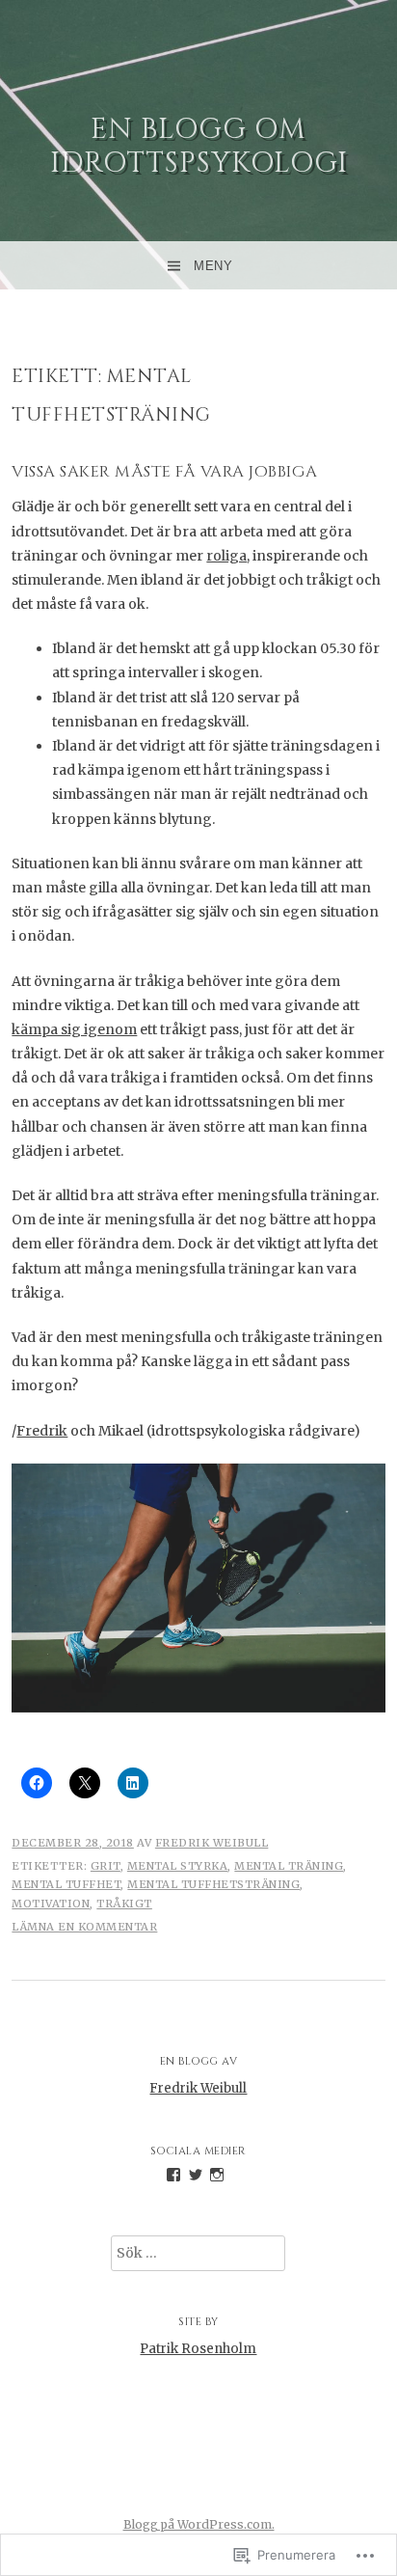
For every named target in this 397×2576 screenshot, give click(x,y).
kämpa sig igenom (74, 1029)
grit (106, 1866)
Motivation (51, 1904)
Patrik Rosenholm (198, 2349)
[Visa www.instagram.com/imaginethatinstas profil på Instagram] (217, 2175)
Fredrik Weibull (212, 1843)
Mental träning (289, 1866)
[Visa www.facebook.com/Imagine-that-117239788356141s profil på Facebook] (173, 2175)
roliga (226, 556)
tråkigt (124, 1904)
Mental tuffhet (66, 1884)
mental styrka (178, 1866)
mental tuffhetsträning (213, 1884)
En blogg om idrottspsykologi (199, 146)
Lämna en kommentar (84, 1927)
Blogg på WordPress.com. (199, 2524)
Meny (213, 266)
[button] (198, 1588)
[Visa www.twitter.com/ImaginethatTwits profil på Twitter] (196, 2175)
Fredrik (42, 1431)
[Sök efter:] (198, 2253)
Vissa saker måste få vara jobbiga (165, 472)
